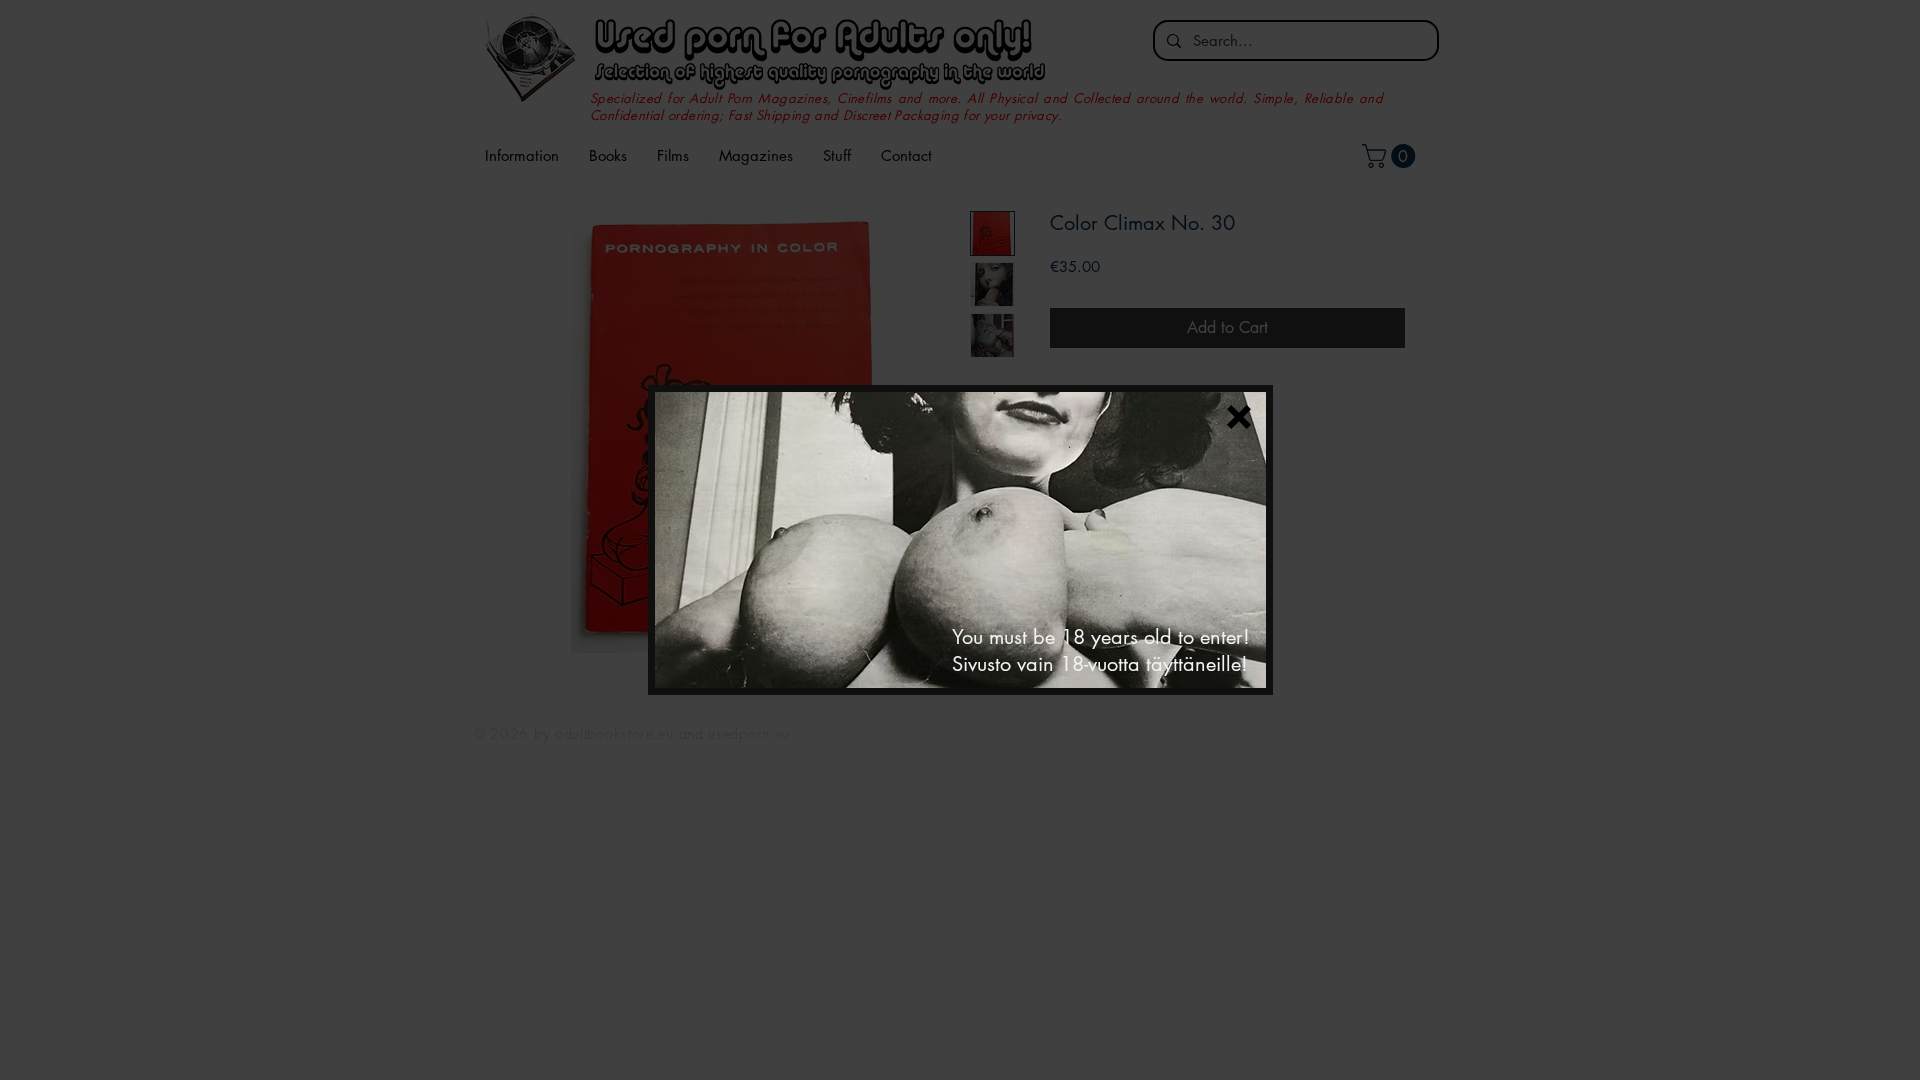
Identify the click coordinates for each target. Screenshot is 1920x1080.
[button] (1239, 417)
